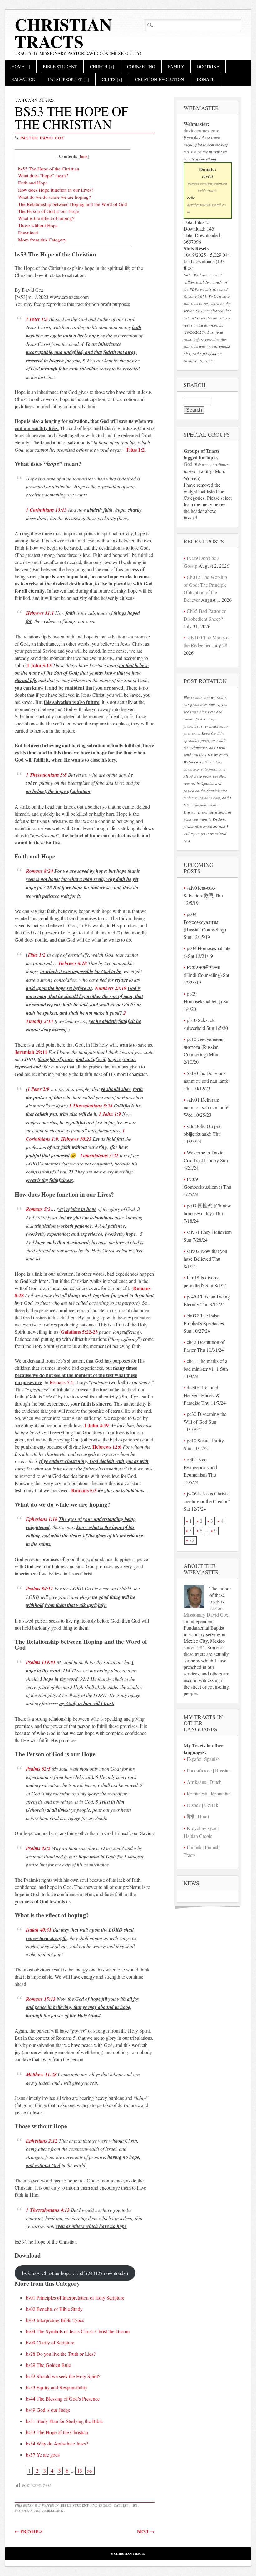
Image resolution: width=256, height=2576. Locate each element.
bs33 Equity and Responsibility (57, 2387)
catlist (121, 2505)
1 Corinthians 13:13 (46, 510)
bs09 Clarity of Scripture (50, 2342)
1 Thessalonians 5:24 (91, 1106)
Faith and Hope (33, 183)
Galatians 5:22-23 (79, 1332)
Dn (135, 2505)
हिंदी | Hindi (198, 1816)
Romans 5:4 (61, 1382)
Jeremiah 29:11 (31, 1052)
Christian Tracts (63, 33)
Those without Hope (38, 225)
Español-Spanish (203, 1759)
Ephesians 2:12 (42, 2141)
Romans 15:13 (41, 1999)
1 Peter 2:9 (38, 1089)
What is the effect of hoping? (46, 218)
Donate (206, 79)
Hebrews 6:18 (73, 963)
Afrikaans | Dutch (204, 1782)
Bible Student (60, 67)
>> (90, 2471)
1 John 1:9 (110, 1114)
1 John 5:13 (39, 665)
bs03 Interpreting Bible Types (55, 2320)
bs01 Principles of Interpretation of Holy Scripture (75, 2298)
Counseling (141, 67)
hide (84, 156)
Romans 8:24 (39, 871)
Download (28, 232)
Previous (29, 2531)
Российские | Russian (209, 1770)
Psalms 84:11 (39, 1589)
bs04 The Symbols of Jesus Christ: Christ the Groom (78, 2331)
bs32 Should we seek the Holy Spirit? (63, 2376)
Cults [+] (112, 79)
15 (80, 2471)
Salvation (23, 79)
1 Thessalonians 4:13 (48, 2210)
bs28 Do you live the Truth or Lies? (61, 2354)
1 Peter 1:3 (37, 319)
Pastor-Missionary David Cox (206, 1611)
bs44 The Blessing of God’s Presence (63, 2399)
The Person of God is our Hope (49, 211)
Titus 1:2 (135, 449)
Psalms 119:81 (41, 1662)
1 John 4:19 (96, 1425)
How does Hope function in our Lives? (56, 190)
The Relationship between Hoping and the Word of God (73, 204)
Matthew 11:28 (41, 2074)
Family (176, 67)
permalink (53, 2511)
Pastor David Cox (42, 138)
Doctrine (208, 67)
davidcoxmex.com (201, 130)
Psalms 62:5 (38, 1769)
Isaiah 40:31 (39, 1930)
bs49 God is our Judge (48, 2410)
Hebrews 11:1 (40, 613)
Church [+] (102, 67)
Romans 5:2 (38, 1209)
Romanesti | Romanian (209, 1793)
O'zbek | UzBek (202, 1805)
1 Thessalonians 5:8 (46, 775)
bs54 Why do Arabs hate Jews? (57, 2443)
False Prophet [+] (69, 79)
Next (146, 2531)
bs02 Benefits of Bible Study (54, 2309)
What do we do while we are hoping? (54, 197)
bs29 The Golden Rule (48, 2365)
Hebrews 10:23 (76, 1139)
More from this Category (42, 240)
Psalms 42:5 (38, 1848)
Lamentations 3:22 (99, 1155)
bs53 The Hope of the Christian (49, 169)
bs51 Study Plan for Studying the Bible (64, 2421)
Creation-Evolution (160, 79)
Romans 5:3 (84, 1490)
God (188, 464)
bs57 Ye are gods (43, 2455)
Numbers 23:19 (111, 988)
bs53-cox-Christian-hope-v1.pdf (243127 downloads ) (75, 2273)
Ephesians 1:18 (42, 1519)
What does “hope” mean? (43, 175)
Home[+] (21, 67)
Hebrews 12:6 (107, 1447)
